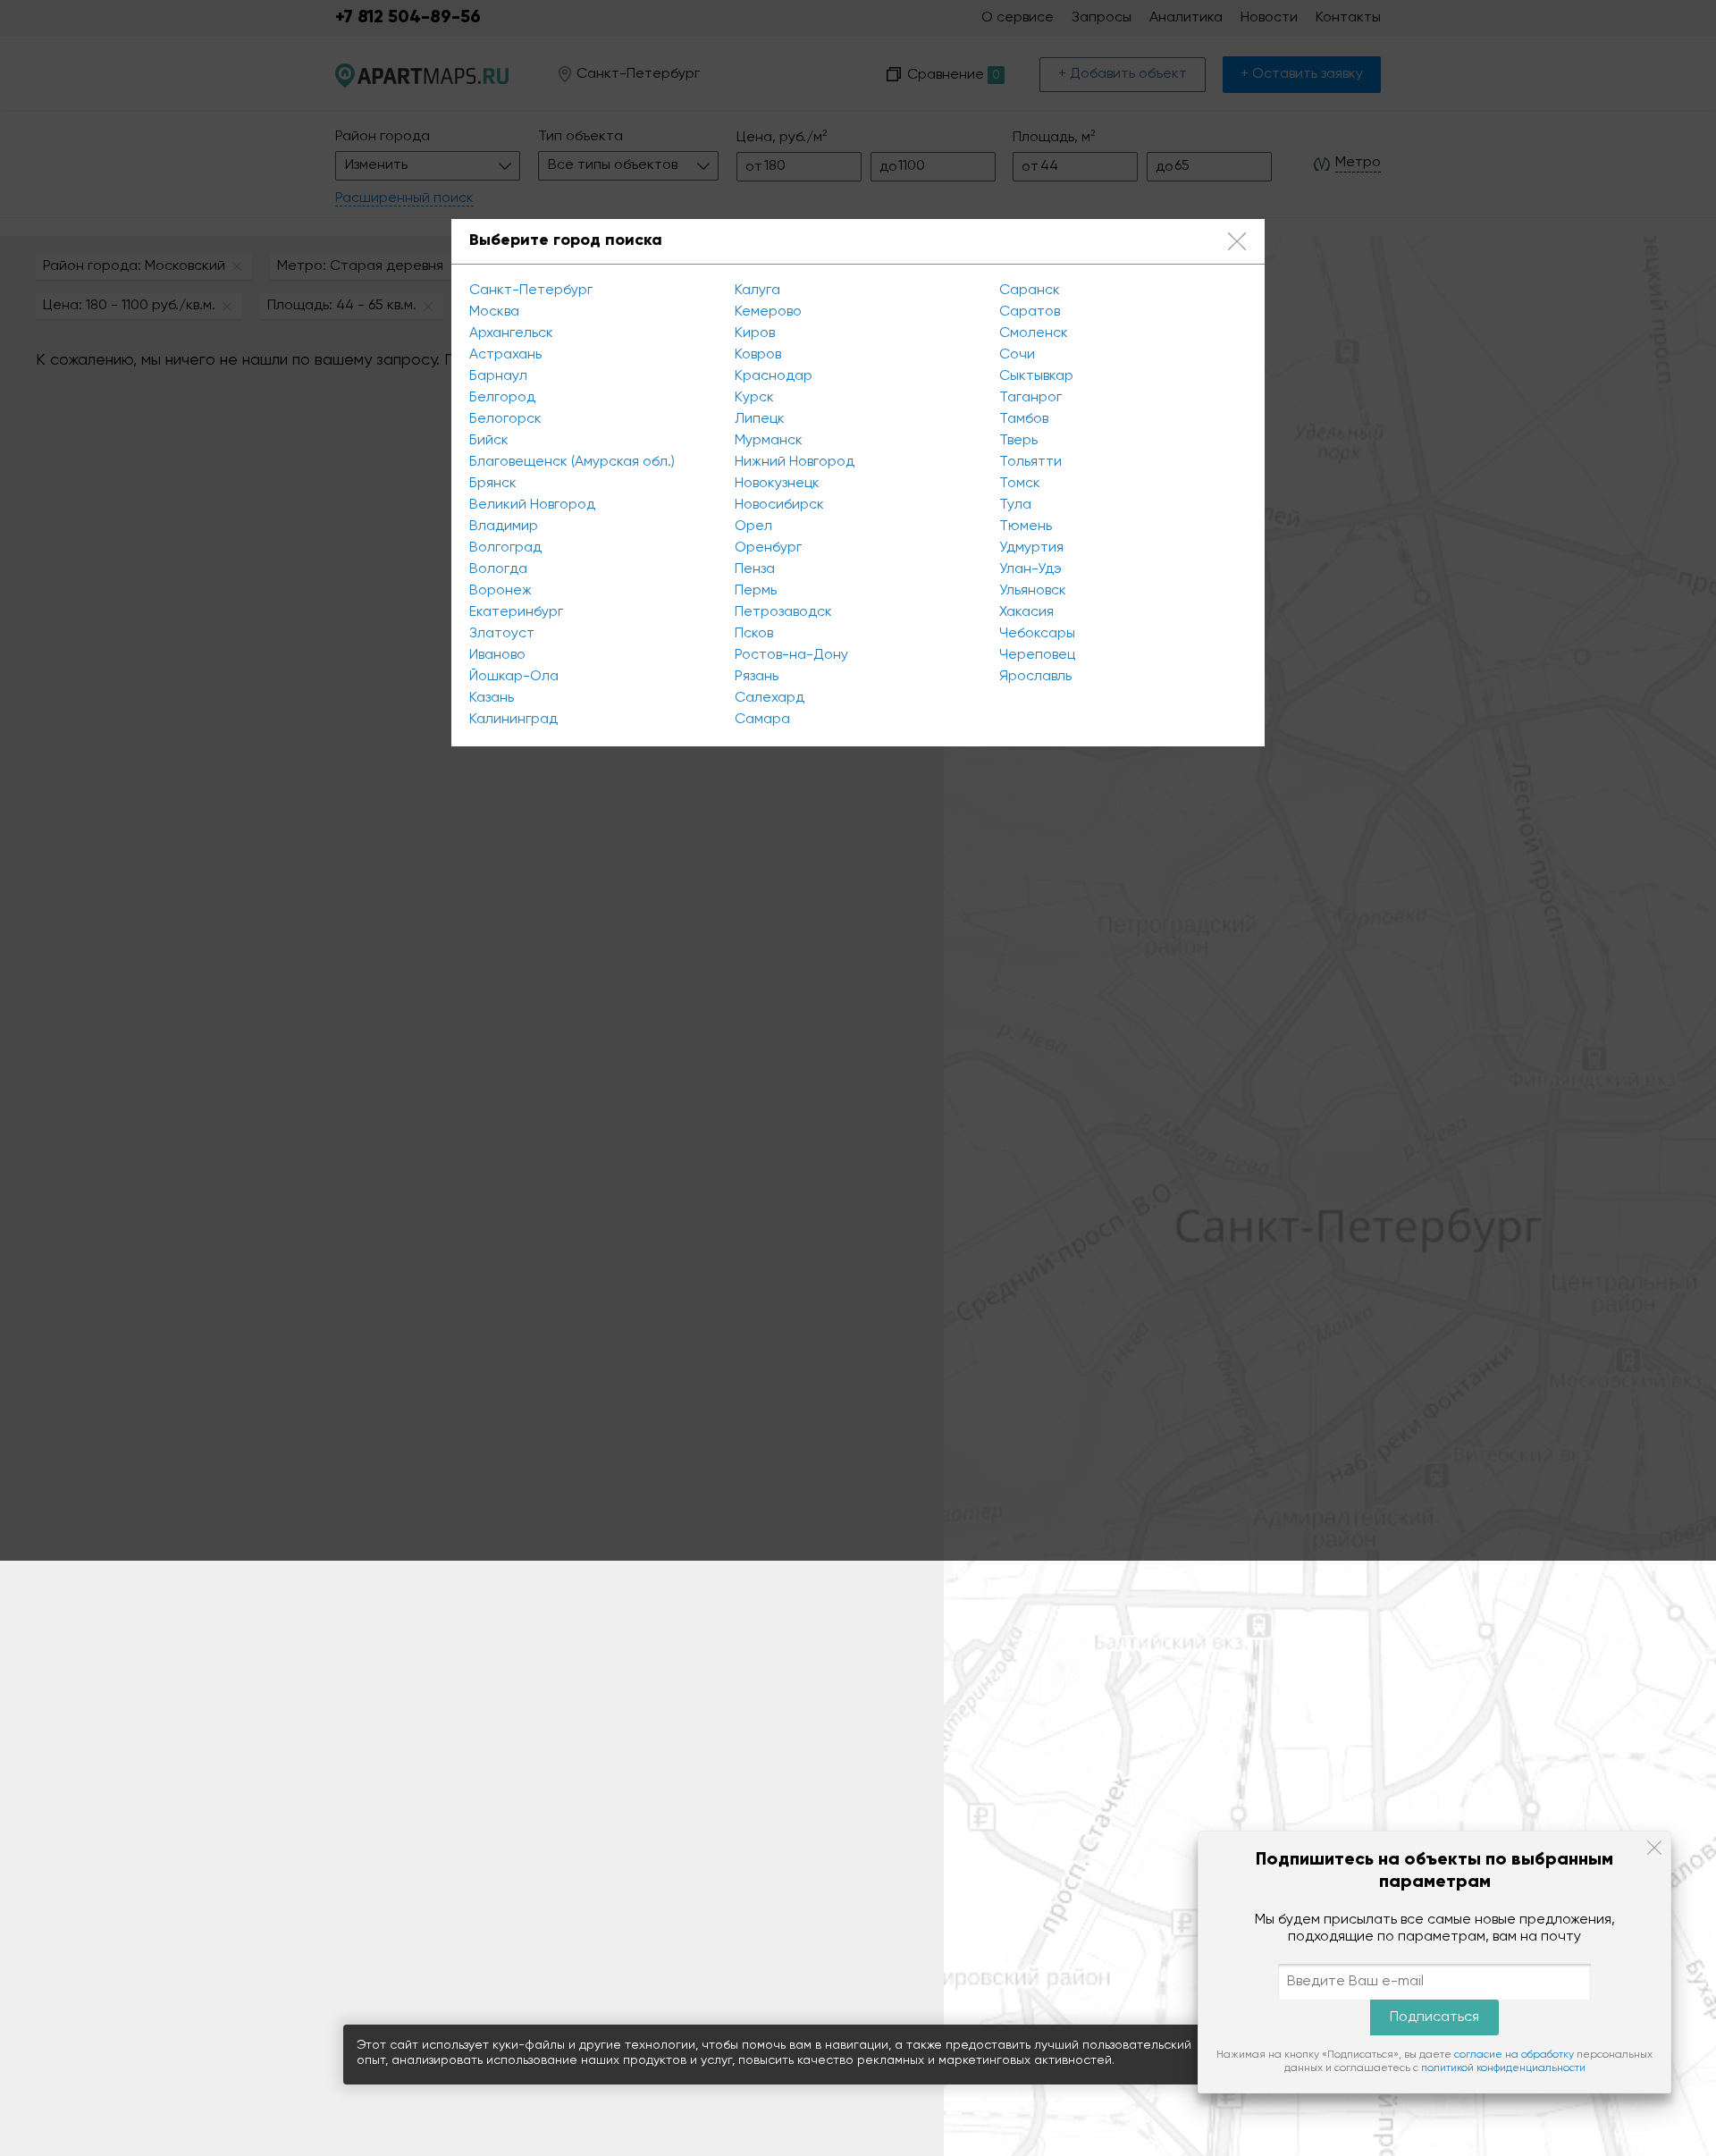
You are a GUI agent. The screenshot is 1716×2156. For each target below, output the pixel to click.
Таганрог (1030, 398)
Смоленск (1034, 333)
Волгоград (505, 548)
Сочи (1017, 355)
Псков (754, 634)
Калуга (757, 291)
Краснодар (774, 376)
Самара (762, 720)
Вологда (498, 569)
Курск (754, 398)
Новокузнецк (777, 484)
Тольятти (1030, 462)
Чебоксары (1037, 634)
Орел (753, 526)
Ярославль (1035, 677)
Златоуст (502, 634)
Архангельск (511, 333)
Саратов (1030, 312)
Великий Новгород (532, 505)
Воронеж (500, 591)
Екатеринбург (516, 612)
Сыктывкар (1036, 376)
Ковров (758, 355)
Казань (492, 698)
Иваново (497, 655)
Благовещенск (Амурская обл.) (572, 462)
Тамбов (1024, 419)
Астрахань (505, 355)
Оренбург (768, 548)
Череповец (1037, 655)
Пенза (755, 569)
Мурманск (769, 441)
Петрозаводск (783, 612)
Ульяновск (1033, 591)
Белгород (502, 398)
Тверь (1018, 441)
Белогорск (505, 419)
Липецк (760, 419)
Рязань (757, 677)
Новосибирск (779, 505)
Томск (1020, 484)
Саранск (1030, 291)
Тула (1015, 505)
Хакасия (1026, 612)
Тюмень (1026, 526)
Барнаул (498, 376)
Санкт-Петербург (531, 291)
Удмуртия (1031, 548)
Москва (494, 312)
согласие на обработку (1514, 2055)
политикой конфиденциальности (1503, 2068)
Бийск (489, 441)
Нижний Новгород (795, 462)
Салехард (770, 698)
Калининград (513, 720)
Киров (755, 333)
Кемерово (768, 312)
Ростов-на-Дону (791, 655)
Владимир (504, 526)
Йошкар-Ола (514, 677)
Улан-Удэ (1030, 569)
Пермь (756, 591)
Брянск (493, 484)
